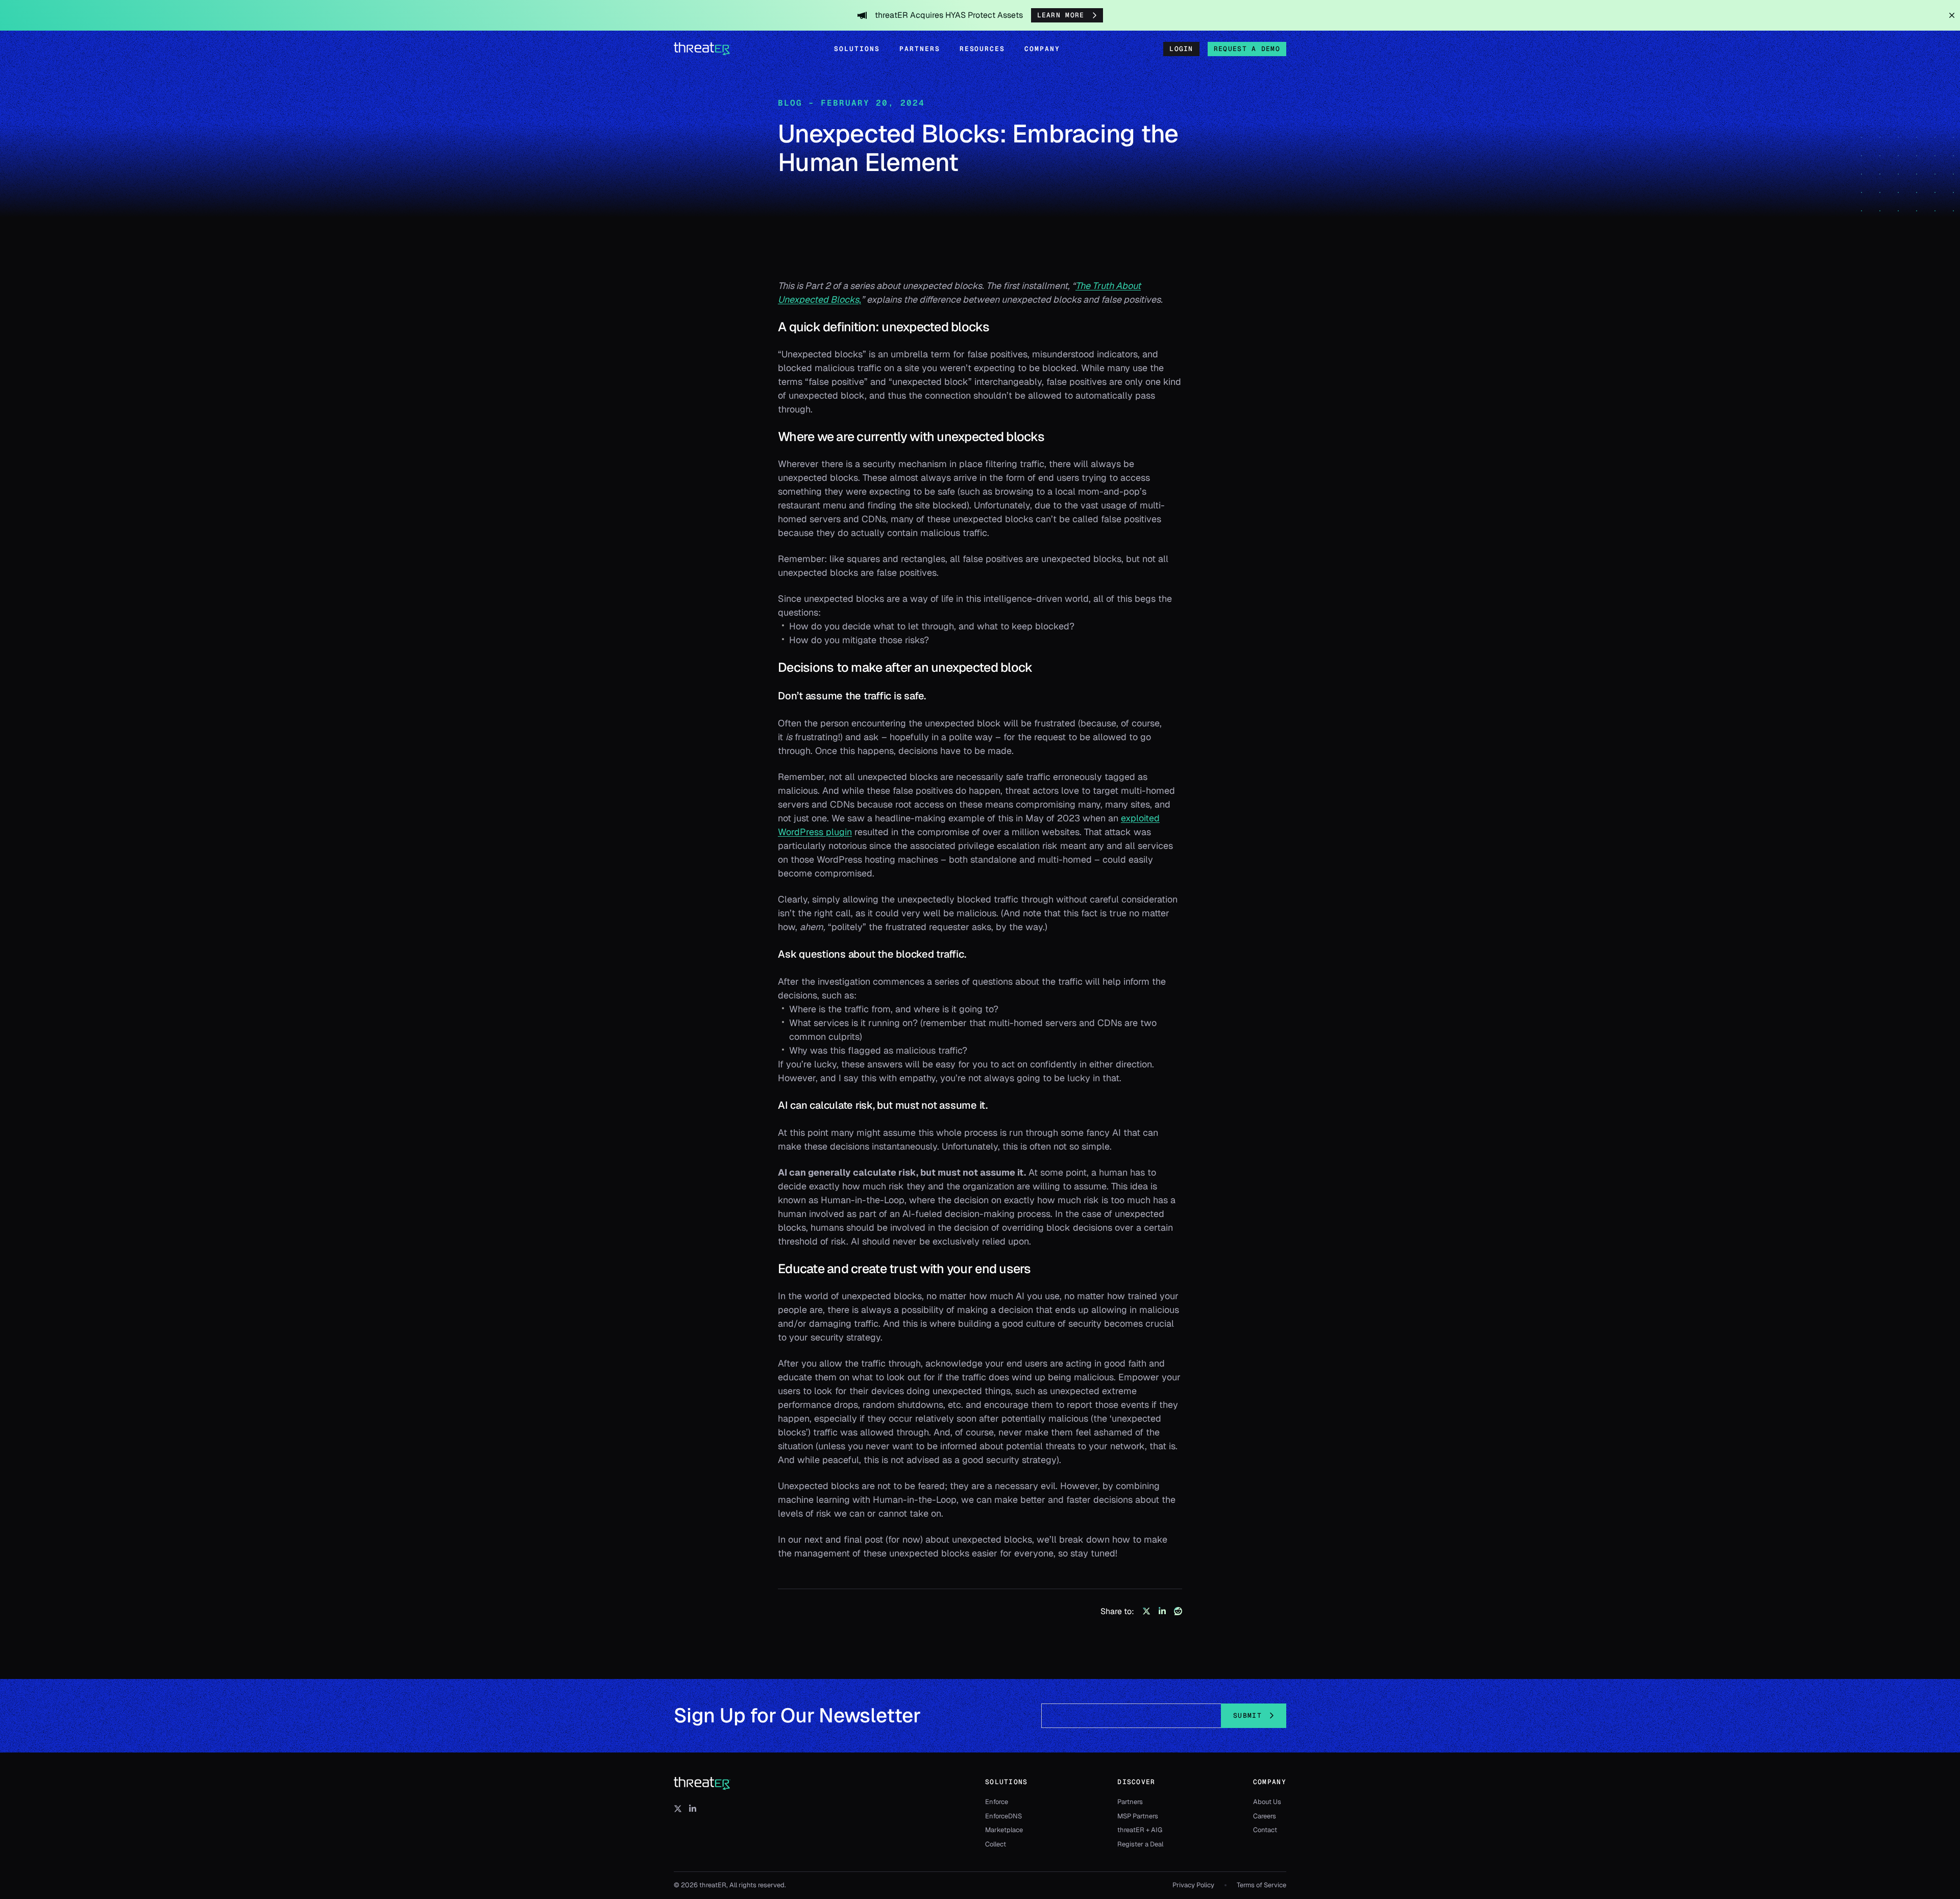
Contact (1265, 1830)
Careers (1265, 1816)
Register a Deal (1140, 1844)
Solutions (857, 49)
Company (1042, 49)
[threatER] (702, 1784)
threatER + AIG (1140, 1830)
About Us (1267, 1802)
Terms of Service (1261, 1885)
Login (1181, 49)
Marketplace (1004, 1830)
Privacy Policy (1193, 1885)
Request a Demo (1247, 49)
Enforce (997, 1802)
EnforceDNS (1003, 1816)
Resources (983, 49)
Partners (920, 49)
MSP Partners (1138, 1816)
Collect (996, 1844)
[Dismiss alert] (1952, 15)
